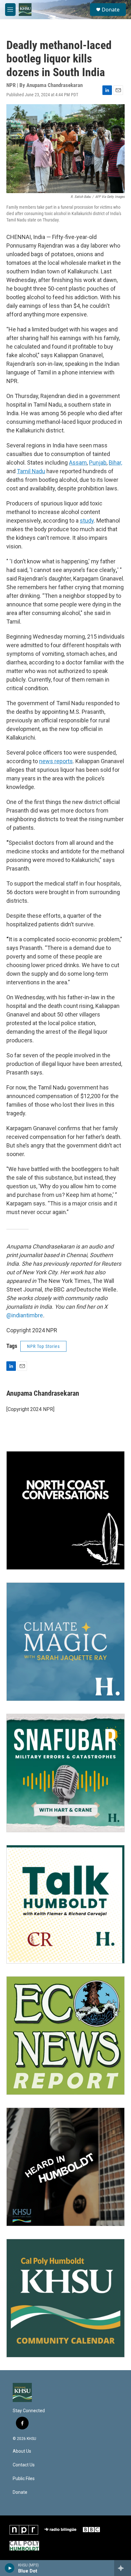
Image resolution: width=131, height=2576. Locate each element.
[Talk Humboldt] (65, 1904)
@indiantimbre (25, 1315)
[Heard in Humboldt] (65, 2167)
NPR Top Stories (43, 1346)
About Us (22, 2451)
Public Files (24, 2479)
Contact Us (24, 2465)
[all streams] (123, 2568)
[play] (10, 2568)
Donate (111, 10)
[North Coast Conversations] (65, 1510)
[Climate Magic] (65, 1642)
